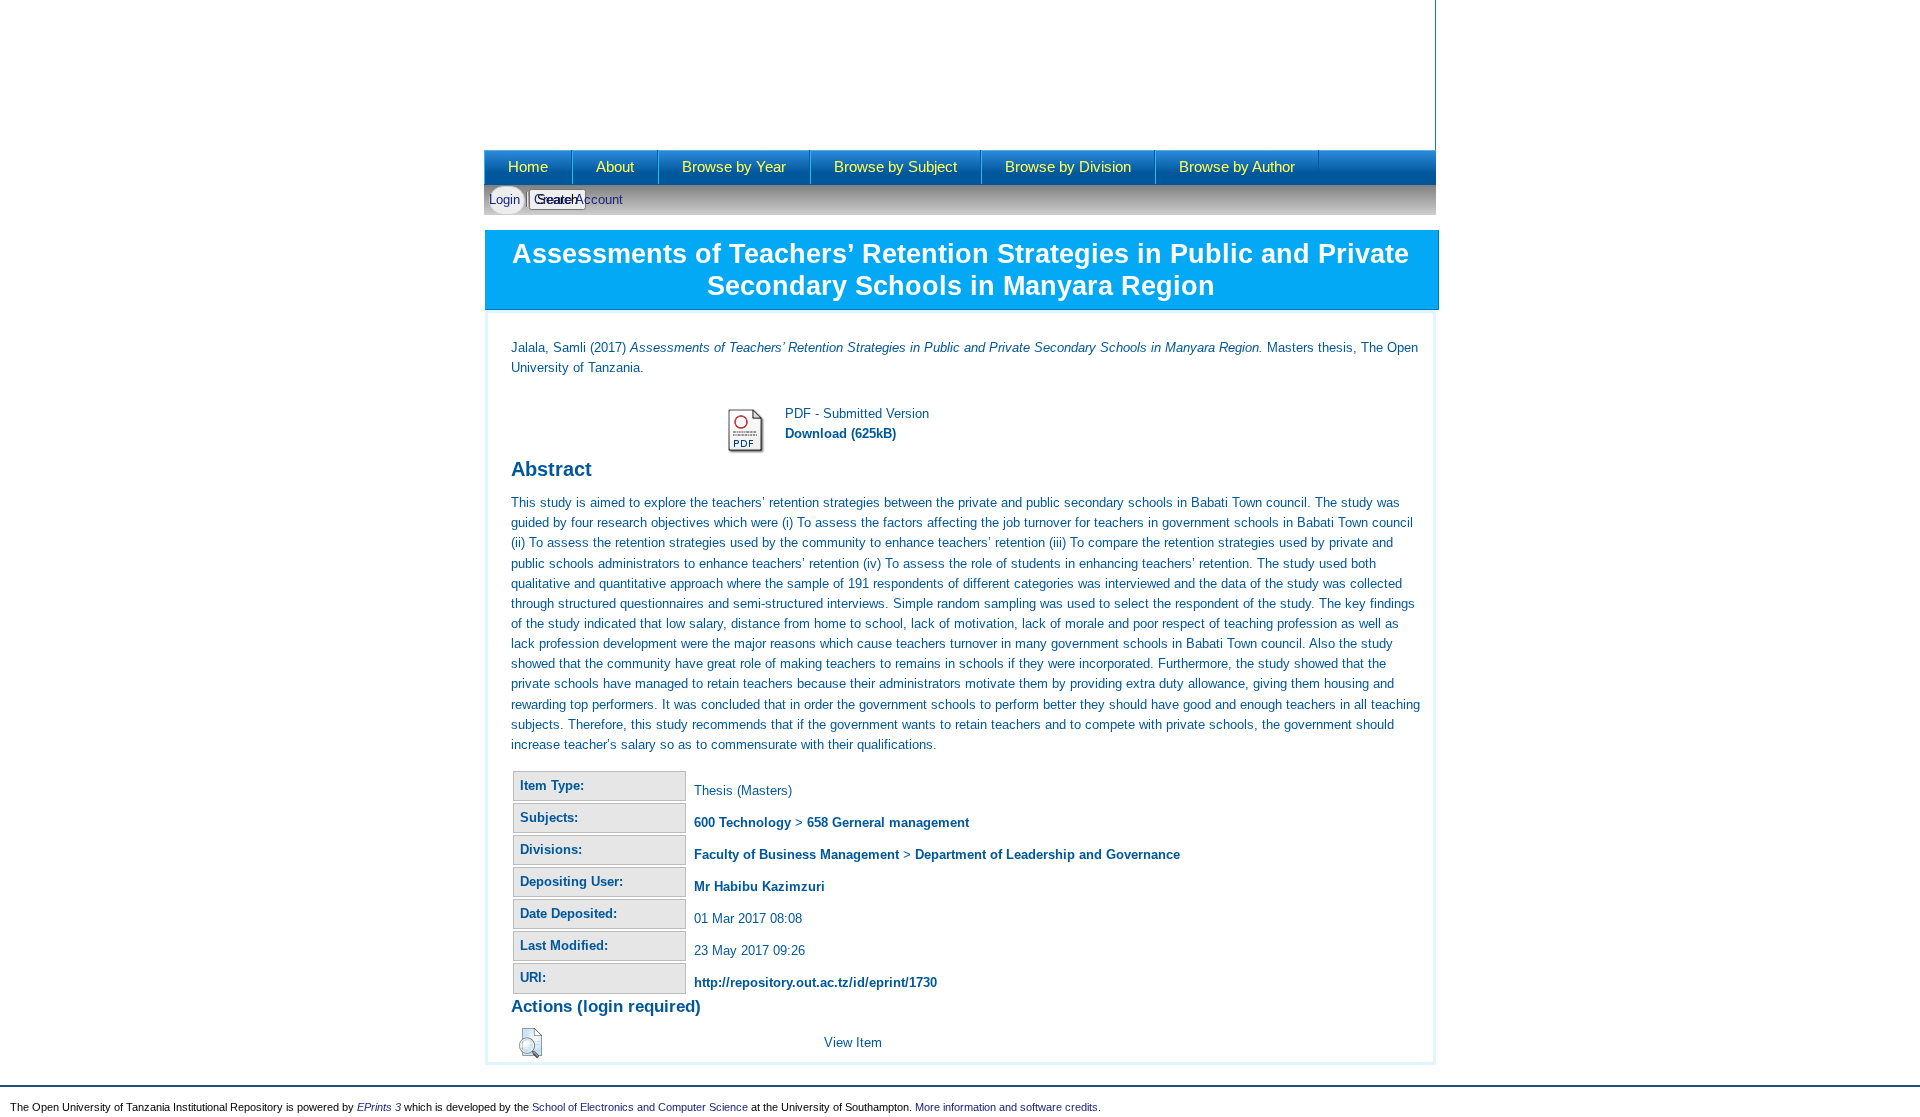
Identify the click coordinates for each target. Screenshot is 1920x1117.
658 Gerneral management (888, 822)
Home (528, 167)
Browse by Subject (895, 167)
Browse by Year (734, 167)
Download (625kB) (840, 433)
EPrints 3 (379, 1107)
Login (504, 199)
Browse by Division (1068, 167)
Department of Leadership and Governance (1047, 854)
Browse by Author (1237, 167)
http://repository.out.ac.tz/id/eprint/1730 (815, 982)
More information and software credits (1006, 1107)
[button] (530, 1043)
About (615, 167)
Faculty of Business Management (796, 854)
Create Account (578, 199)
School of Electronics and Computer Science (640, 1107)
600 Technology (742, 822)
